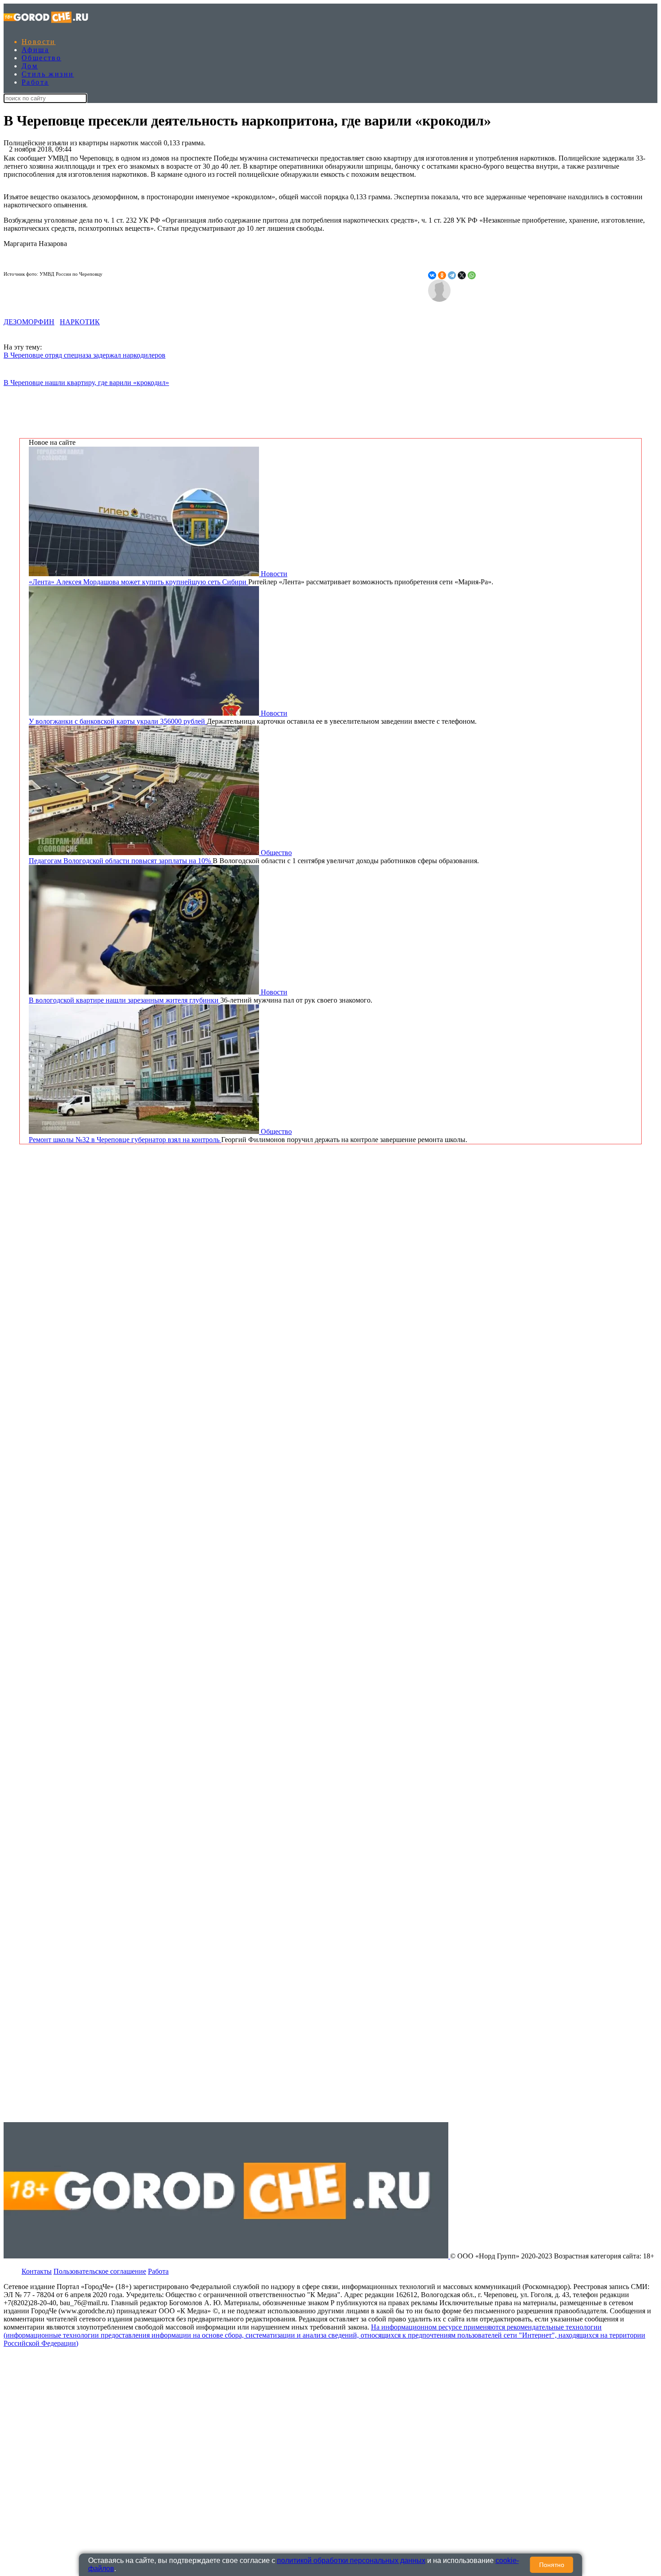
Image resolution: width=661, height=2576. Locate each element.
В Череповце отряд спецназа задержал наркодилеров (85, 355)
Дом (30, 66)
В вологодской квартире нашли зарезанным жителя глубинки (125, 1000)
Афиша (35, 50)
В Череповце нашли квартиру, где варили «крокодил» (86, 383)
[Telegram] (452, 275)
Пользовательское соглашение (100, 2271)
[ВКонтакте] (432, 275)
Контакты (37, 2271)
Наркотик (80, 322)
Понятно (552, 2565)
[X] (462, 275)
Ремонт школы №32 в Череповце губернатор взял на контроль (125, 1140)
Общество (41, 58)
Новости (39, 42)
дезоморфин (29, 322)
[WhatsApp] (472, 275)
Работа (35, 82)
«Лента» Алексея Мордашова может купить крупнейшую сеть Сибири (138, 582)
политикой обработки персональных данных (351, 2560)
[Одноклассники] (442, 275)
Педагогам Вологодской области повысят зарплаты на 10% (121, 861)
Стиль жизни (48, 74)
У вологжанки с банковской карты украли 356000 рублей (118, 721)
